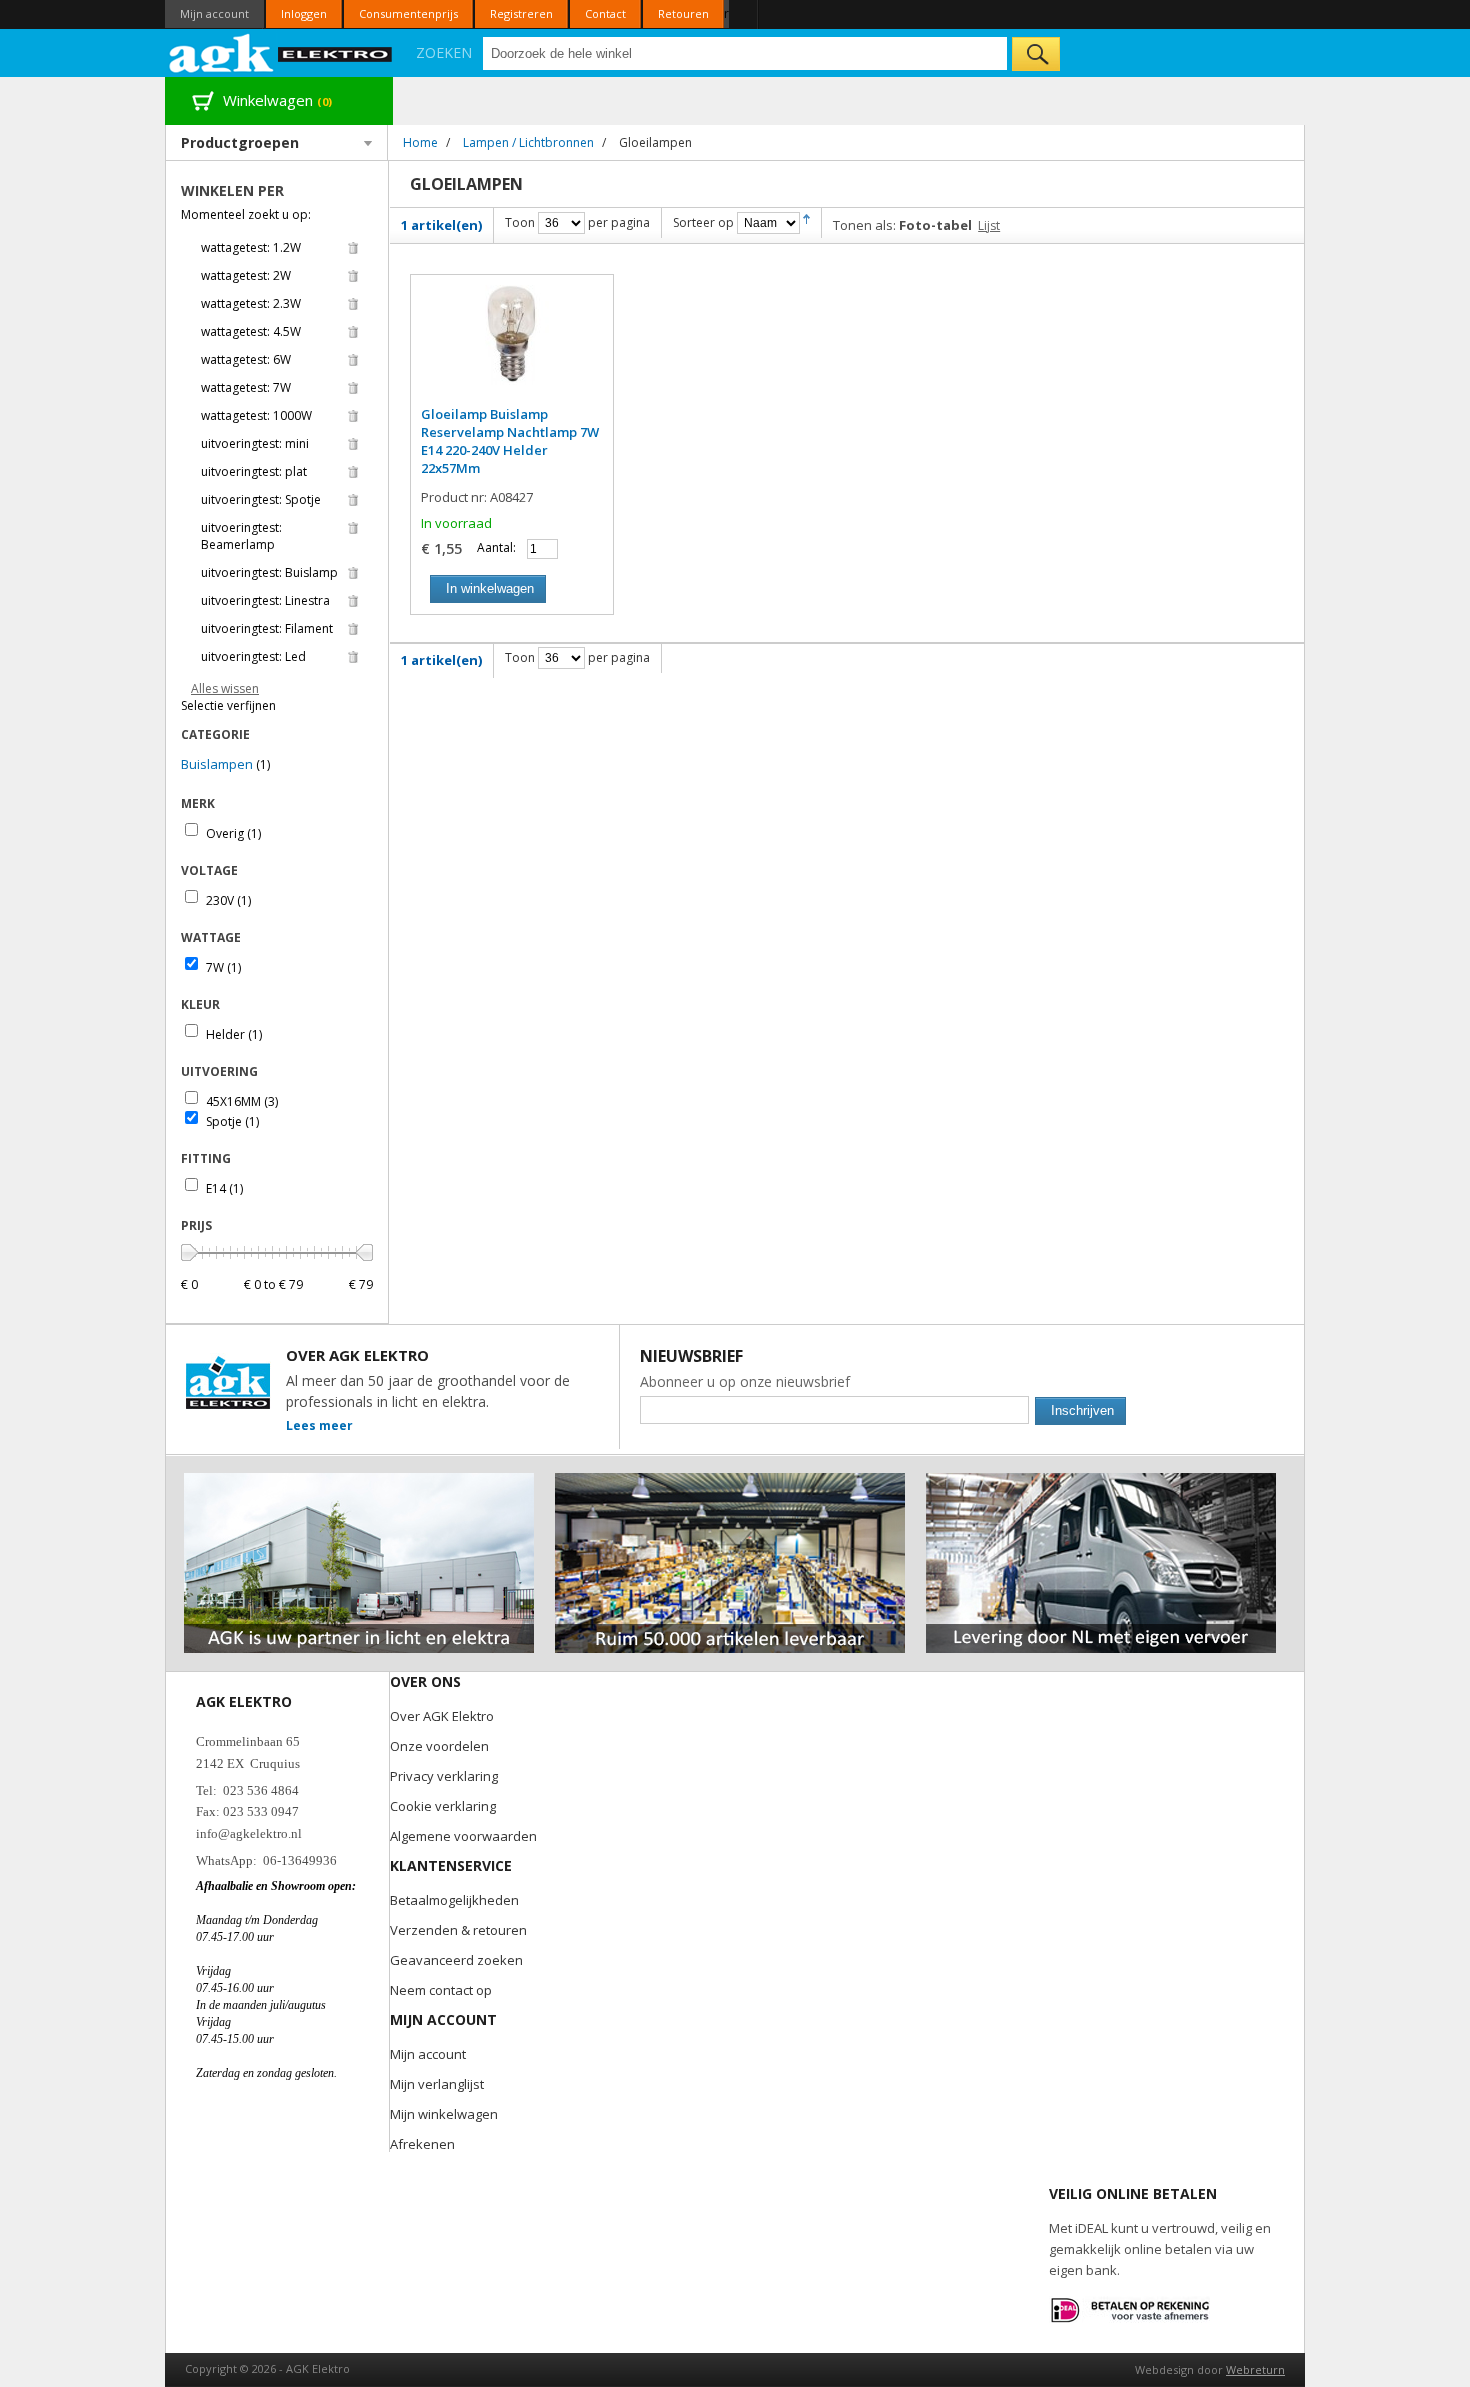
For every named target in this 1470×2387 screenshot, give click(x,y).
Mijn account (214, 13)
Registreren (521, 13)
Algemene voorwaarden (463, 1836)
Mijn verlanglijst (437, 2084)
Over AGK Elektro (442, 1716)
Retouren (683, 13)
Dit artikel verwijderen (353, 248)
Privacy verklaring (444, 1776)
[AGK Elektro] (281, 53)
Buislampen (217, 764)
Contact (605, 13)
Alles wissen (225, 688)
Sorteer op (703, 222)
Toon (520, 222)
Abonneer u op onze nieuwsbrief (745, 1381)
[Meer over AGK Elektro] (359, 1481)
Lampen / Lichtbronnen (528, 142)
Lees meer (319, 1425)
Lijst (989, 225)
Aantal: (496, 547)
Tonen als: (864, 225)
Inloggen (304, 13)
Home (420, 142)
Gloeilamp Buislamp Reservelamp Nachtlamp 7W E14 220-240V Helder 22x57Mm (510, 441)
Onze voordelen (439, 1746)
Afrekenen (422, 2144)
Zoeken (444, 52)
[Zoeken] (1036, 54)
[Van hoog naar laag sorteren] (806, 222)
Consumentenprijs (408, 13)
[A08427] (512, 345)
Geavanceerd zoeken (456, 1960)
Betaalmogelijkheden (454, 1900)
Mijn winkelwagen (444, 2114)
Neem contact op (441, 1990)
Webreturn (1255, 2369)
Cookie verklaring (443, 1806)
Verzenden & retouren (458, 1930)
